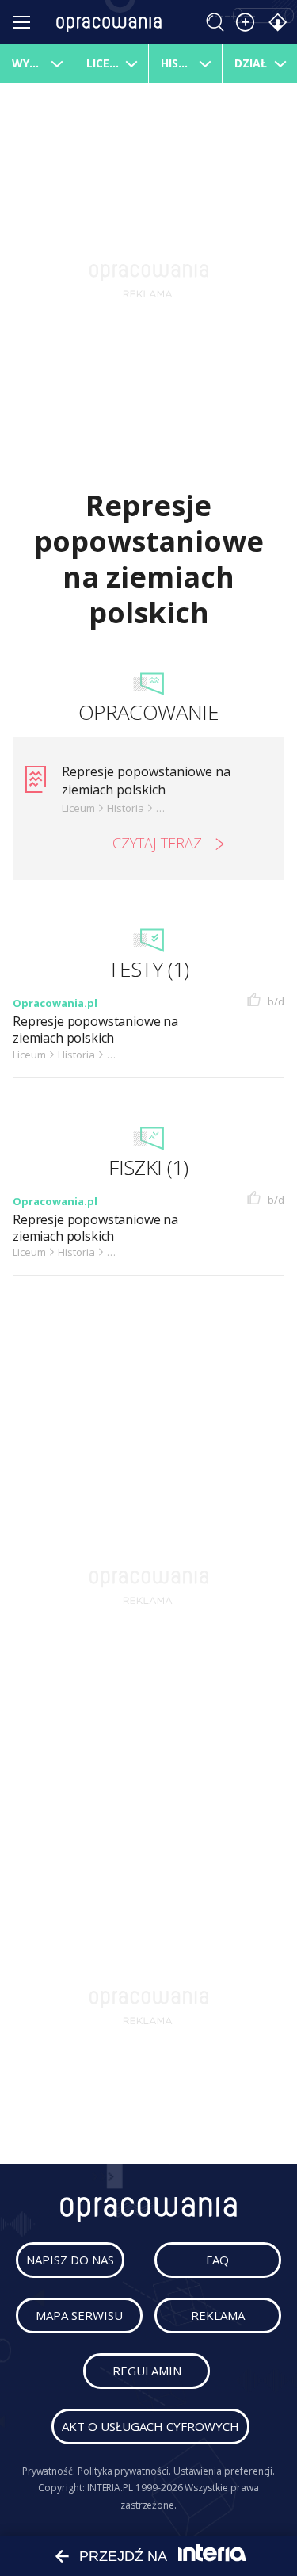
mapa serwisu (79, 2315)
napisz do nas (70, 2260)
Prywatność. (49, 2471)
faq (217, 2260)
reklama (218, 2315)
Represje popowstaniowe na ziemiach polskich (146, 780)
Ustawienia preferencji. (225, 2471)
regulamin (147, 2371)
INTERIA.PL (110, 2488)
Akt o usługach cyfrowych (150, 2426)
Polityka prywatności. (124, 2471)
